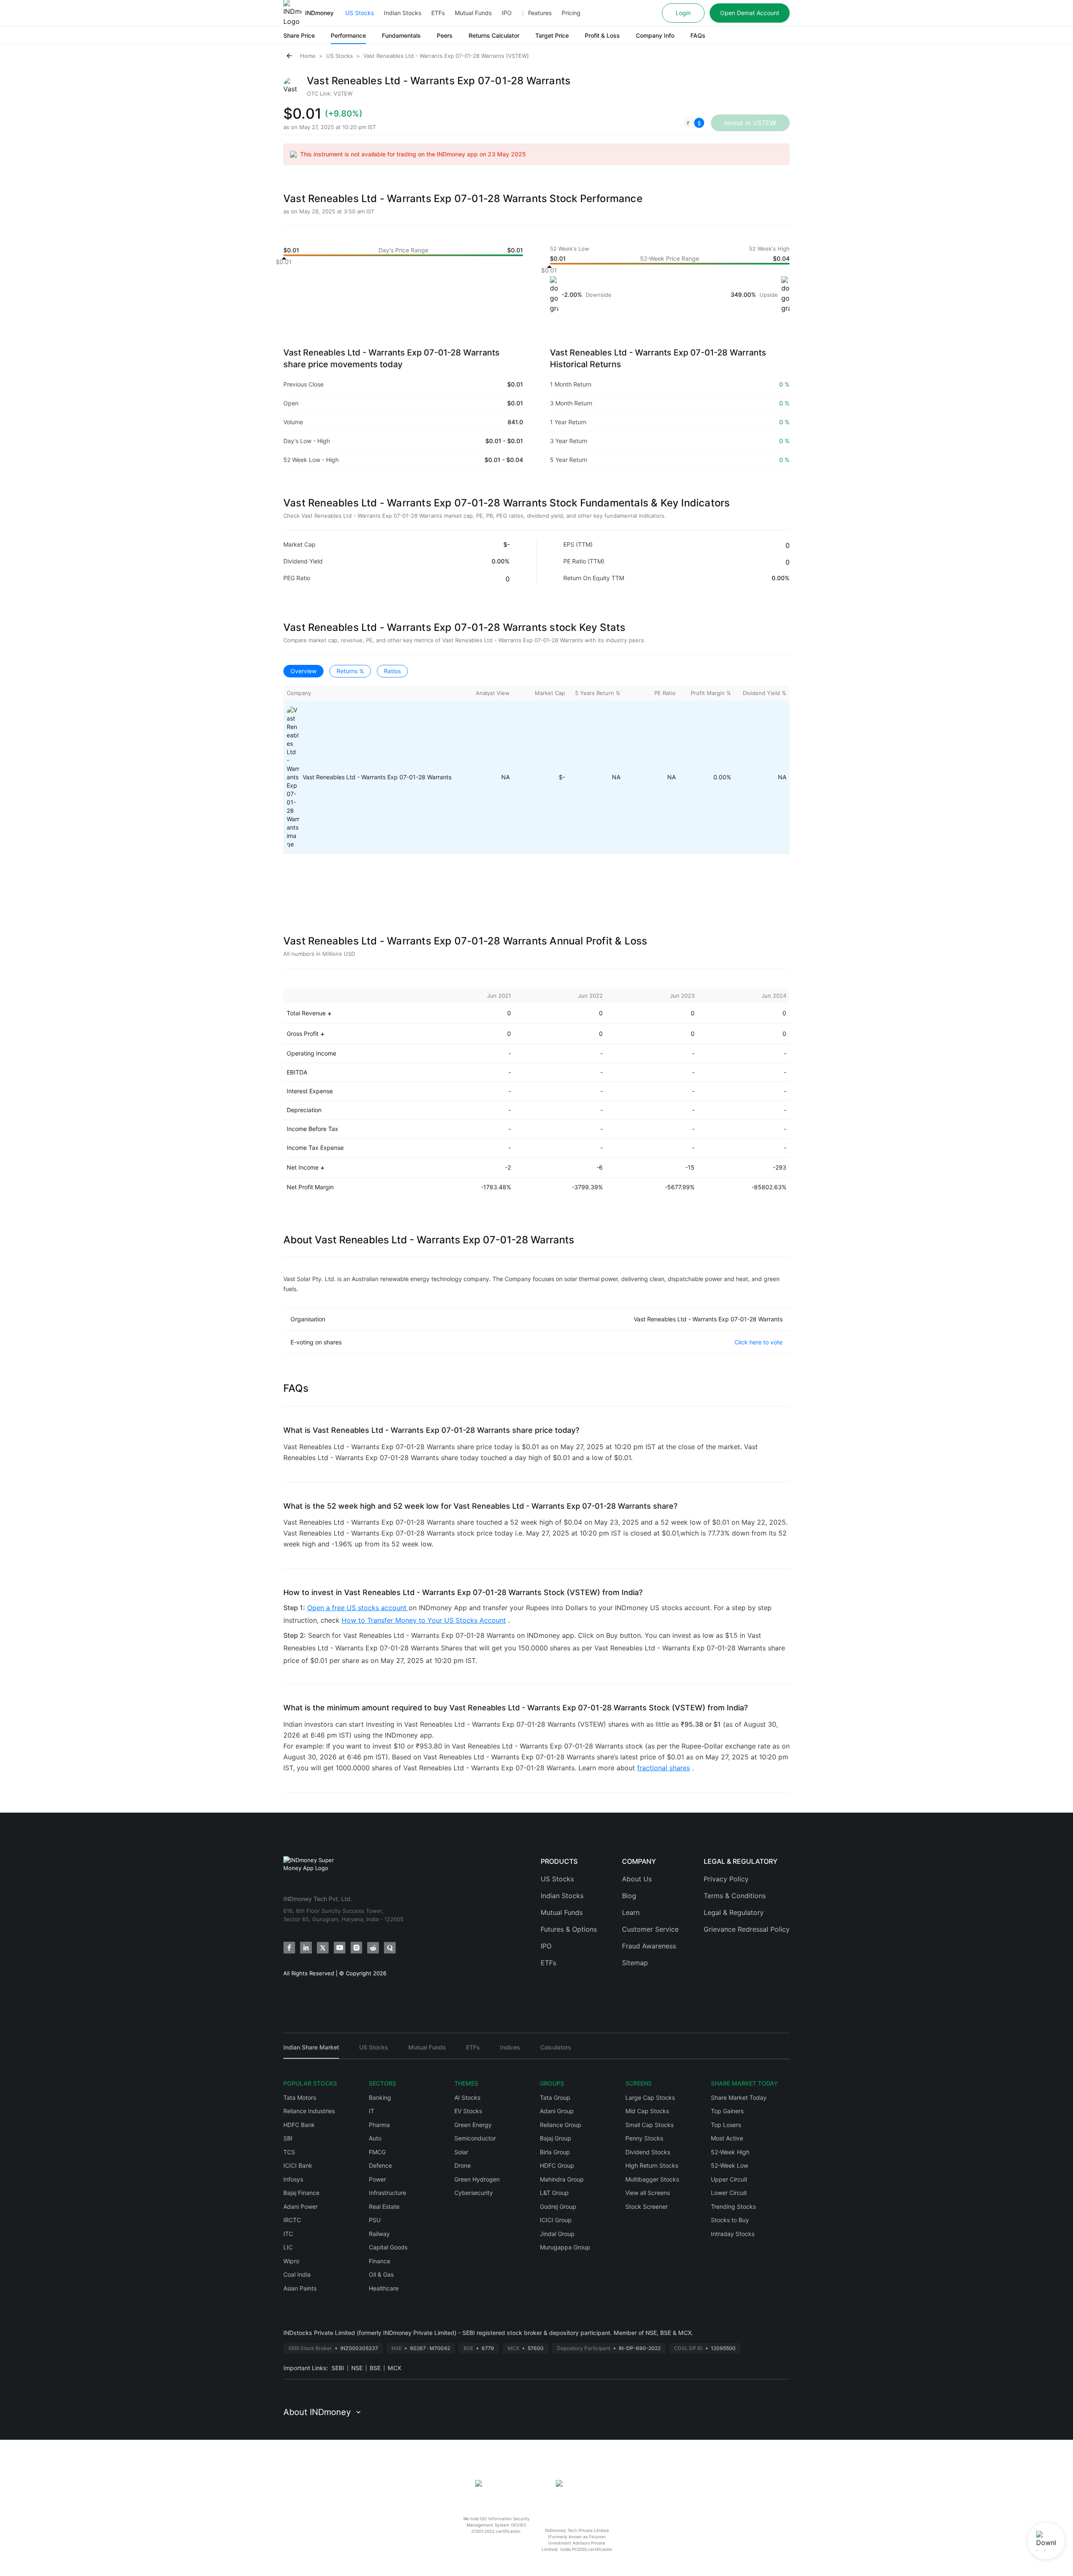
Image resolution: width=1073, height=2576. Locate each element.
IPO (507, 13)
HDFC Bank (299, 2125)
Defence (380, 2165)
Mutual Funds (473, 13)
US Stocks (360, 13)
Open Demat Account (750, 13)
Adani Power (301, 2206)
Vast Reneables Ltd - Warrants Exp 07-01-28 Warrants (377, 777)
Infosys (293, 2179)
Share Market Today (739, 2097)
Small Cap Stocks (649, 2125)
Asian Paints (300, 2288)
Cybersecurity (474, 2193)
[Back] (289, 56)
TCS (289, 2152)
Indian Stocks (403, 13)
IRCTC (292, 2220)
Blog (629, 1896)
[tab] (311, 2051)
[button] (694, 123)
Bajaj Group (556, 2138)
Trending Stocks (733, 2206)
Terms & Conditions (735, 1896)
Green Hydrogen (477, 2179)
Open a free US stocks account (358, 1608)
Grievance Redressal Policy (747, 1929)
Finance (380, 2261)
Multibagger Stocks (652, 2179)
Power (377, 2179)
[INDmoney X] (323, 1948)
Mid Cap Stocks (647, 2111)
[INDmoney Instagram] (356, 1948)
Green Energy (473, 2125)
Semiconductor (475, 2138)
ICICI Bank (298, 2165)
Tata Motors (300, 2097)
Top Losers (726, 2125)
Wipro (291, 2261)
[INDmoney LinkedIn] (306, 1948)
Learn (631, 1912)
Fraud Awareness (649, 1946)
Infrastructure (387, 2193)
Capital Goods (388, 2247)
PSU (375, 2220)
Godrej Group (558, 2206)
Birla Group (555, 2152)
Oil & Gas (381, 2274)
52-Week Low (730, 2165)
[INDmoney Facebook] (289, 1948)
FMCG (377, 2152)
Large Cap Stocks (650, 2097)
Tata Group (555, 2097)
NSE (357, 2368)
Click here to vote (758, 1342)
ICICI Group (556, 2220)
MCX (394, 2368)
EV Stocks (468, 2111)
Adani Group (557, 2111)
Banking (380, 2097)
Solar (461, 2152)
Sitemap (635, 1963)
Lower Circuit (729, 2193)
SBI (288, 2138)
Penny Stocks (644, 2138)
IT (372, 2111)
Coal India (297, 2274)
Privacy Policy (726, 1879)
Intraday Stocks (733, 2234)
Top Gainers (727, 2111)
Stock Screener (647, 2206)
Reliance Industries (309, 2111)
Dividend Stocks (648, 2152)
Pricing (571, 13)
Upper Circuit (729, 2179)
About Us (637, 1879)
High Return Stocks (652, 2165)
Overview (303, 671)
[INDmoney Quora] (390, 1948)
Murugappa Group (565, 2247)
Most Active (727, 2138)
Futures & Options (569, 1929)
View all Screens (648, 2193)
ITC (288, 2234)
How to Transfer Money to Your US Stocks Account (424, 1620)
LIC (288, 2247)
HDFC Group (557, 2165)
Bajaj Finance (301, 2193)
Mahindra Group (562, 2179)
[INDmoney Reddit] (373, 1948)
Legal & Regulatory (734, 1912)
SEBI (338, 2368)
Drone (463, 2165)
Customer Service (650, 1929)
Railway (379, 2234)
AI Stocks (467, 2097)
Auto (375, 2138)
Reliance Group (561, 2125)
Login (683, 13)
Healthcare (384, 2288)
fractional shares (663, 1768)
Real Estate (384, 2206)
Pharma (379, 2125)
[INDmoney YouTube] (340, 1948)
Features (540, 13)
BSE (375, 2368)
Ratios (392, 671)
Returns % (350, 671)
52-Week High (730, 2152)
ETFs (438, 13)
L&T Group (554, 2193)
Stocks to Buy (730, 2220)
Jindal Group (557, 2234)
